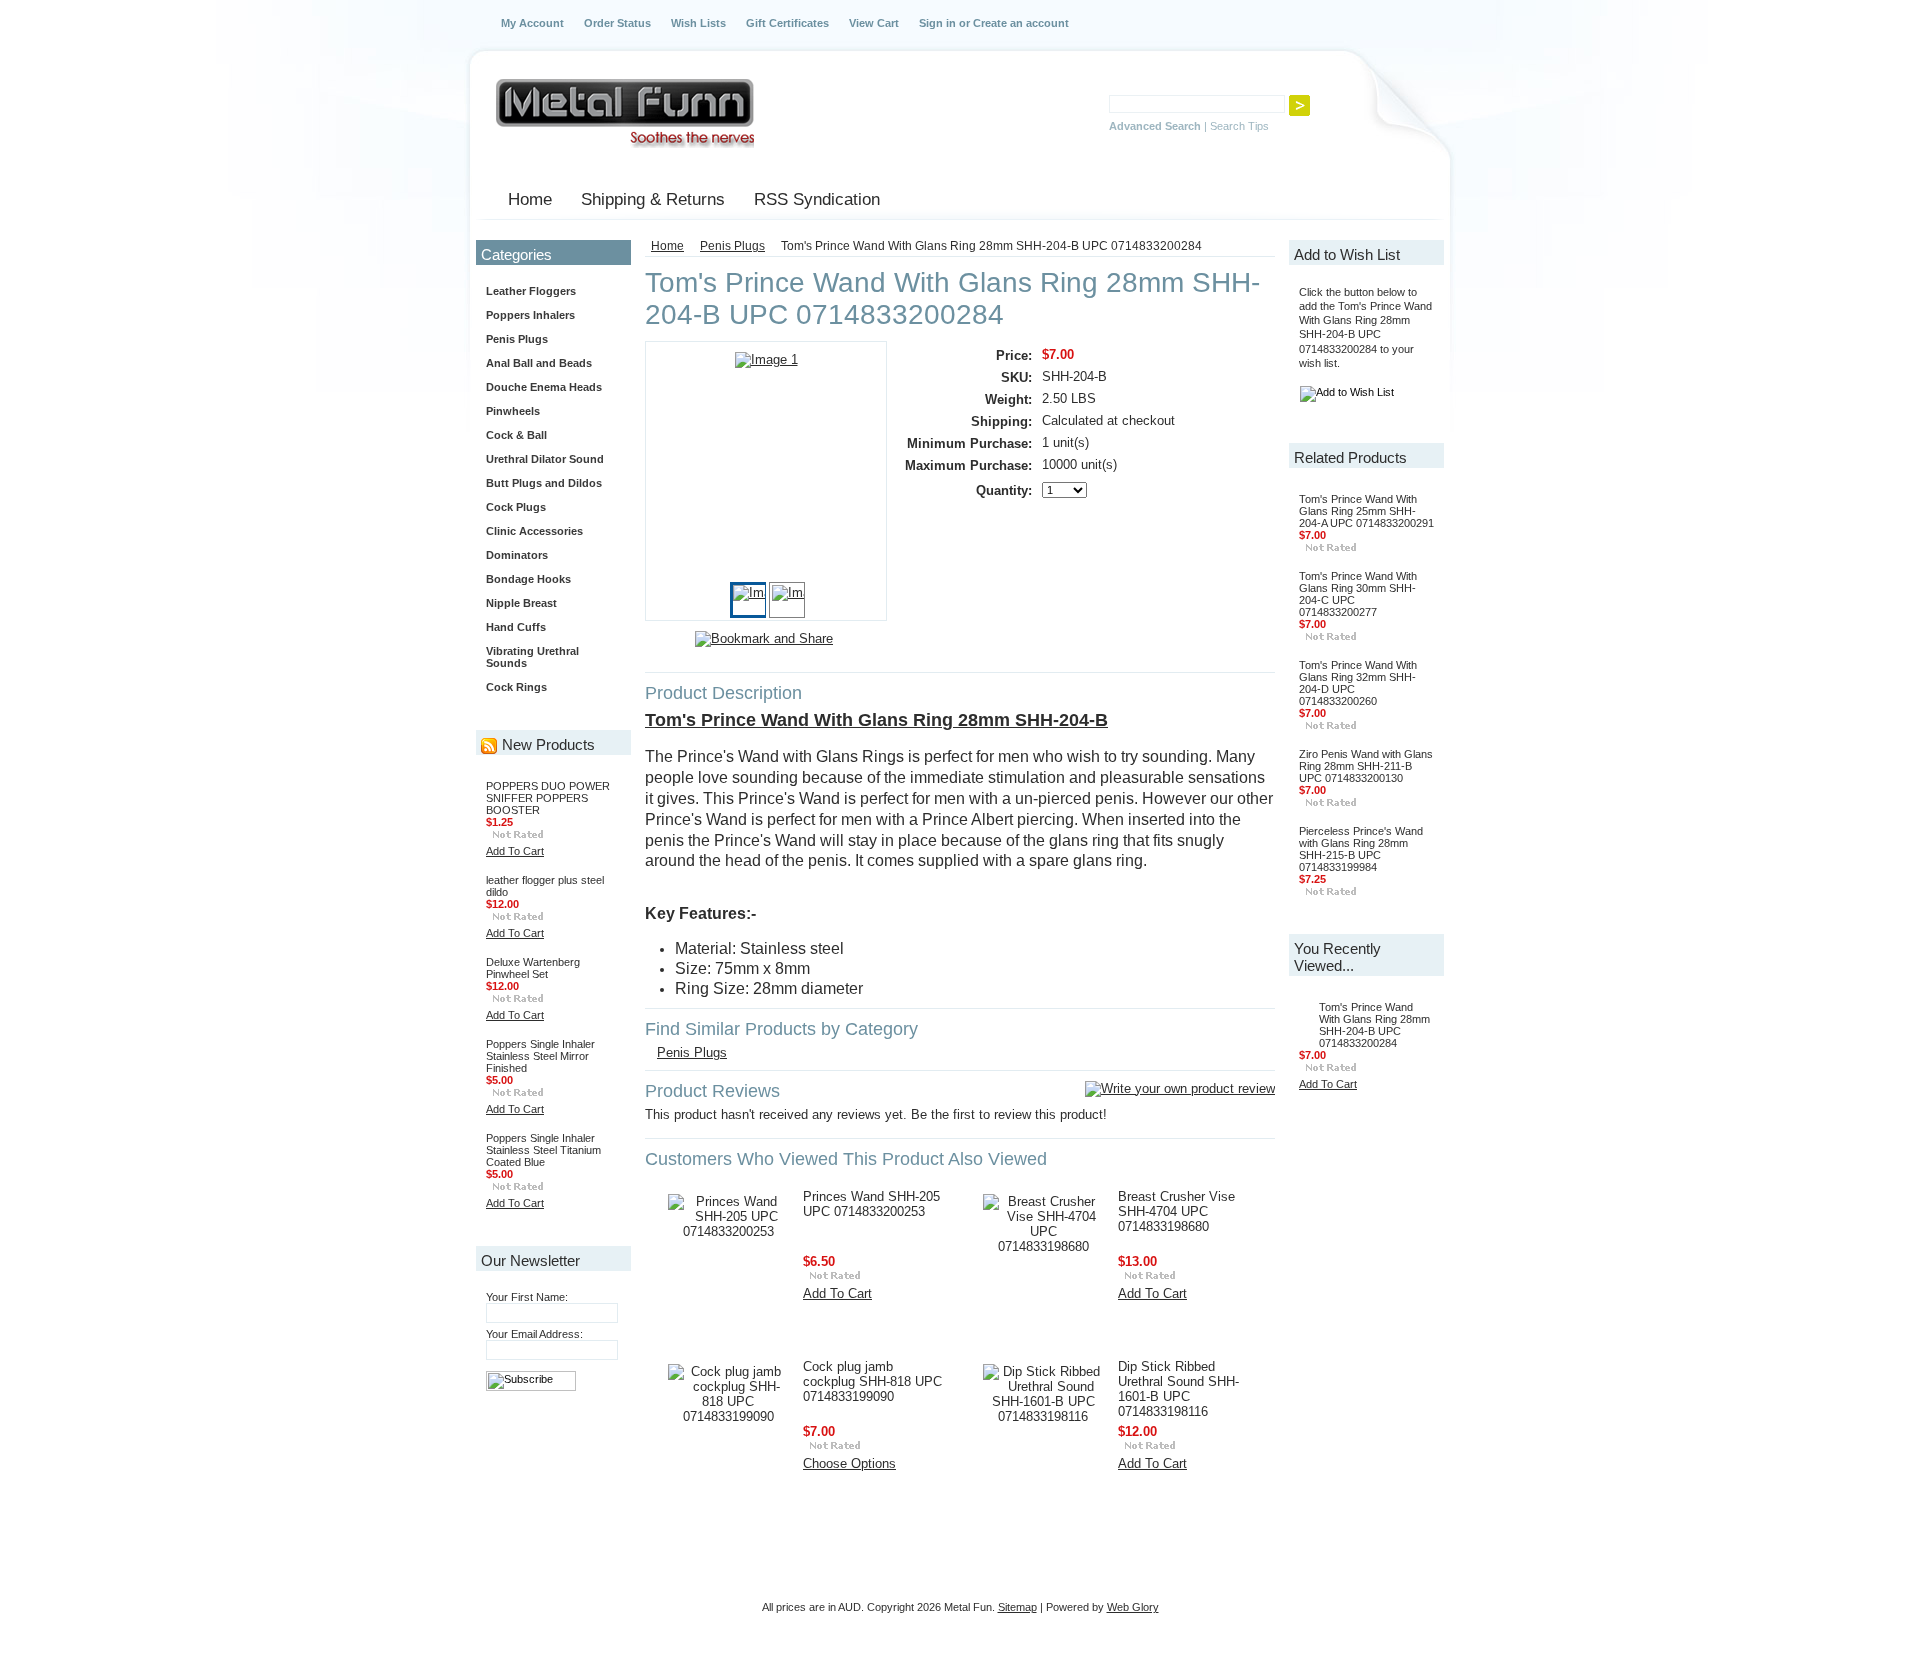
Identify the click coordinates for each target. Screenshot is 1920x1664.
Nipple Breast (521, 603)
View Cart (874, 23)
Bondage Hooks (528, 579)
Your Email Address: (534, 1334)
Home (667, 246)
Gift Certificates (787, 23)
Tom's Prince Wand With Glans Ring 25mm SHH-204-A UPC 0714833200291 (1366, 511)
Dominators (517, 555)
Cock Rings (516, 687)
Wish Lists (698, 23)
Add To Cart (515, 851)
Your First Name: (527, 1297)
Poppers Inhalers (530, 315)
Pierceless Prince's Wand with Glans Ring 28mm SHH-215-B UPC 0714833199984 (1361, 849)
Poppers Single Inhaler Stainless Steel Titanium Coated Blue (543, 1150)
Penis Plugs (517, 339)
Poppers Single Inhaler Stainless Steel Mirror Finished (540, 1056)
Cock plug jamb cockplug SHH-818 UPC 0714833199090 (872, 1381)
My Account (532, 23)
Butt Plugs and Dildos (544, 483)
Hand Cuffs (516, 627)
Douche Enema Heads (544, 387)
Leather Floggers (531, 291)
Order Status (617, 23)
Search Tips (1239, 126)
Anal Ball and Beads (539, 363)
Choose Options (849, 1463)
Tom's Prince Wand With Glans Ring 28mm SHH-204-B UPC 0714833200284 (1374, 1025)
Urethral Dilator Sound (545, 459)
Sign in (937, 23)
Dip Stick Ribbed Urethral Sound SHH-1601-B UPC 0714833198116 (1178, 1389)
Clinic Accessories (534, 531)
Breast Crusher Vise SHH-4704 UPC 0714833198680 (1176, 1211)
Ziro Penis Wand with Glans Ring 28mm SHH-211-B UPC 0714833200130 (1366, 766)
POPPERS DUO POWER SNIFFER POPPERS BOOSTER (548, 798)
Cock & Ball (516, 435)
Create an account (1021, 23)
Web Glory (1133, 1607)
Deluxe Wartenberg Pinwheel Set (533, 968)
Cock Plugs (516, 507)
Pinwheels (513, 411)
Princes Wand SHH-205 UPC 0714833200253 (871, 1204)
